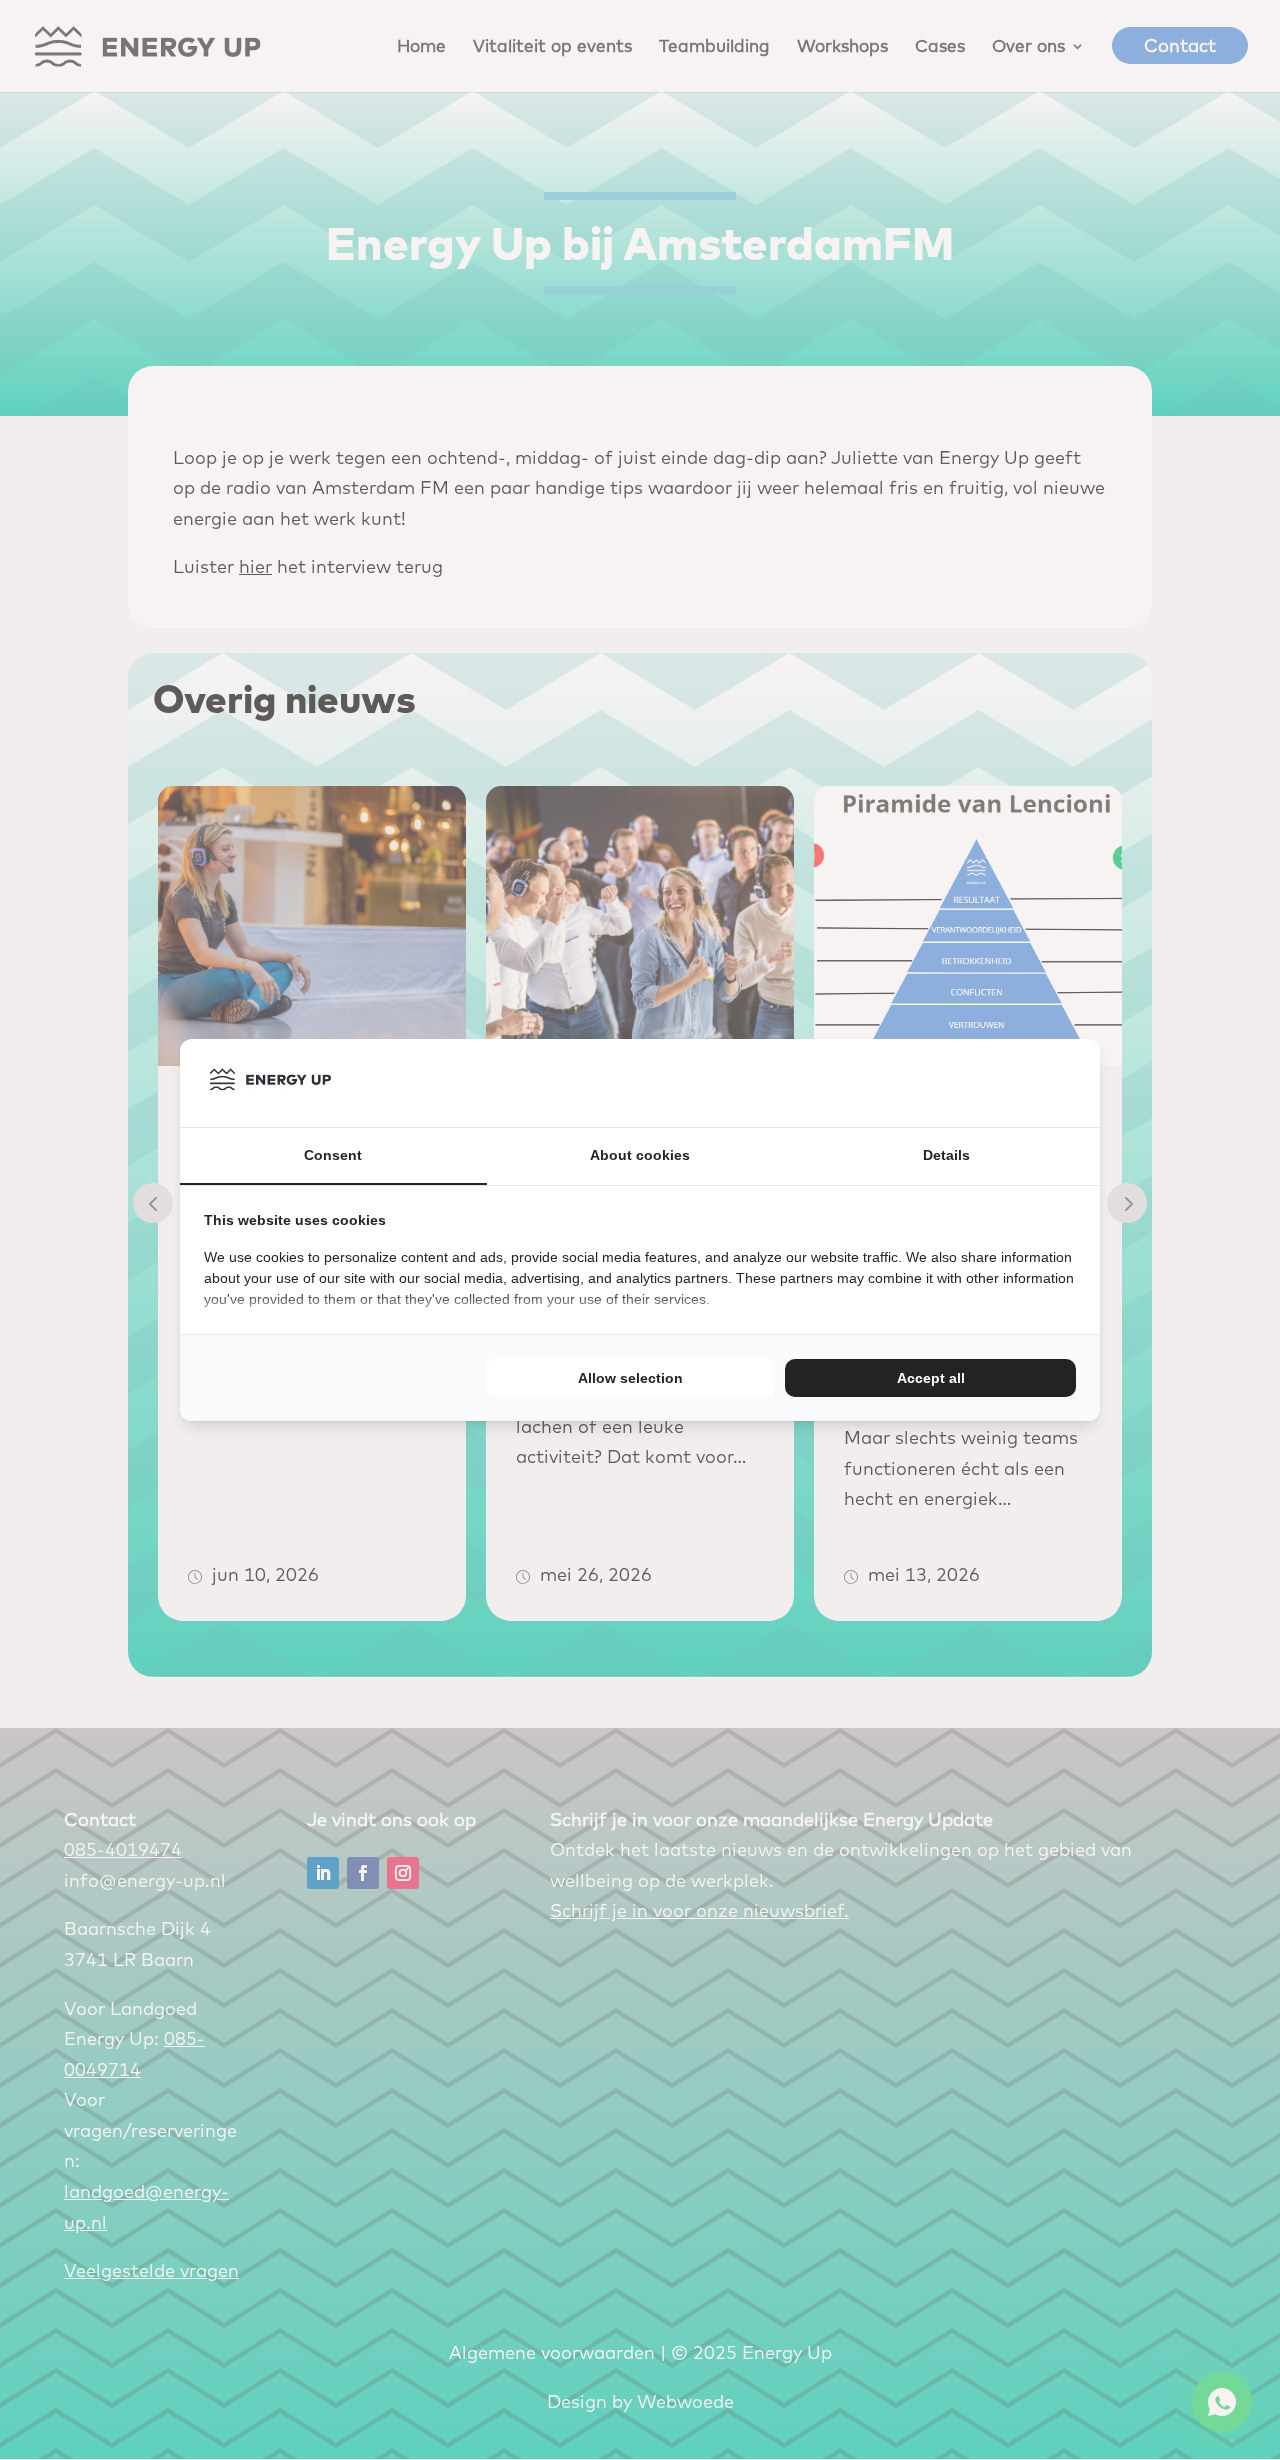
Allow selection (630, 1378)
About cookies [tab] (640, 1155)
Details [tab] (946, 1155)
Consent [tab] (333, 1155)
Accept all (931, 1378)
